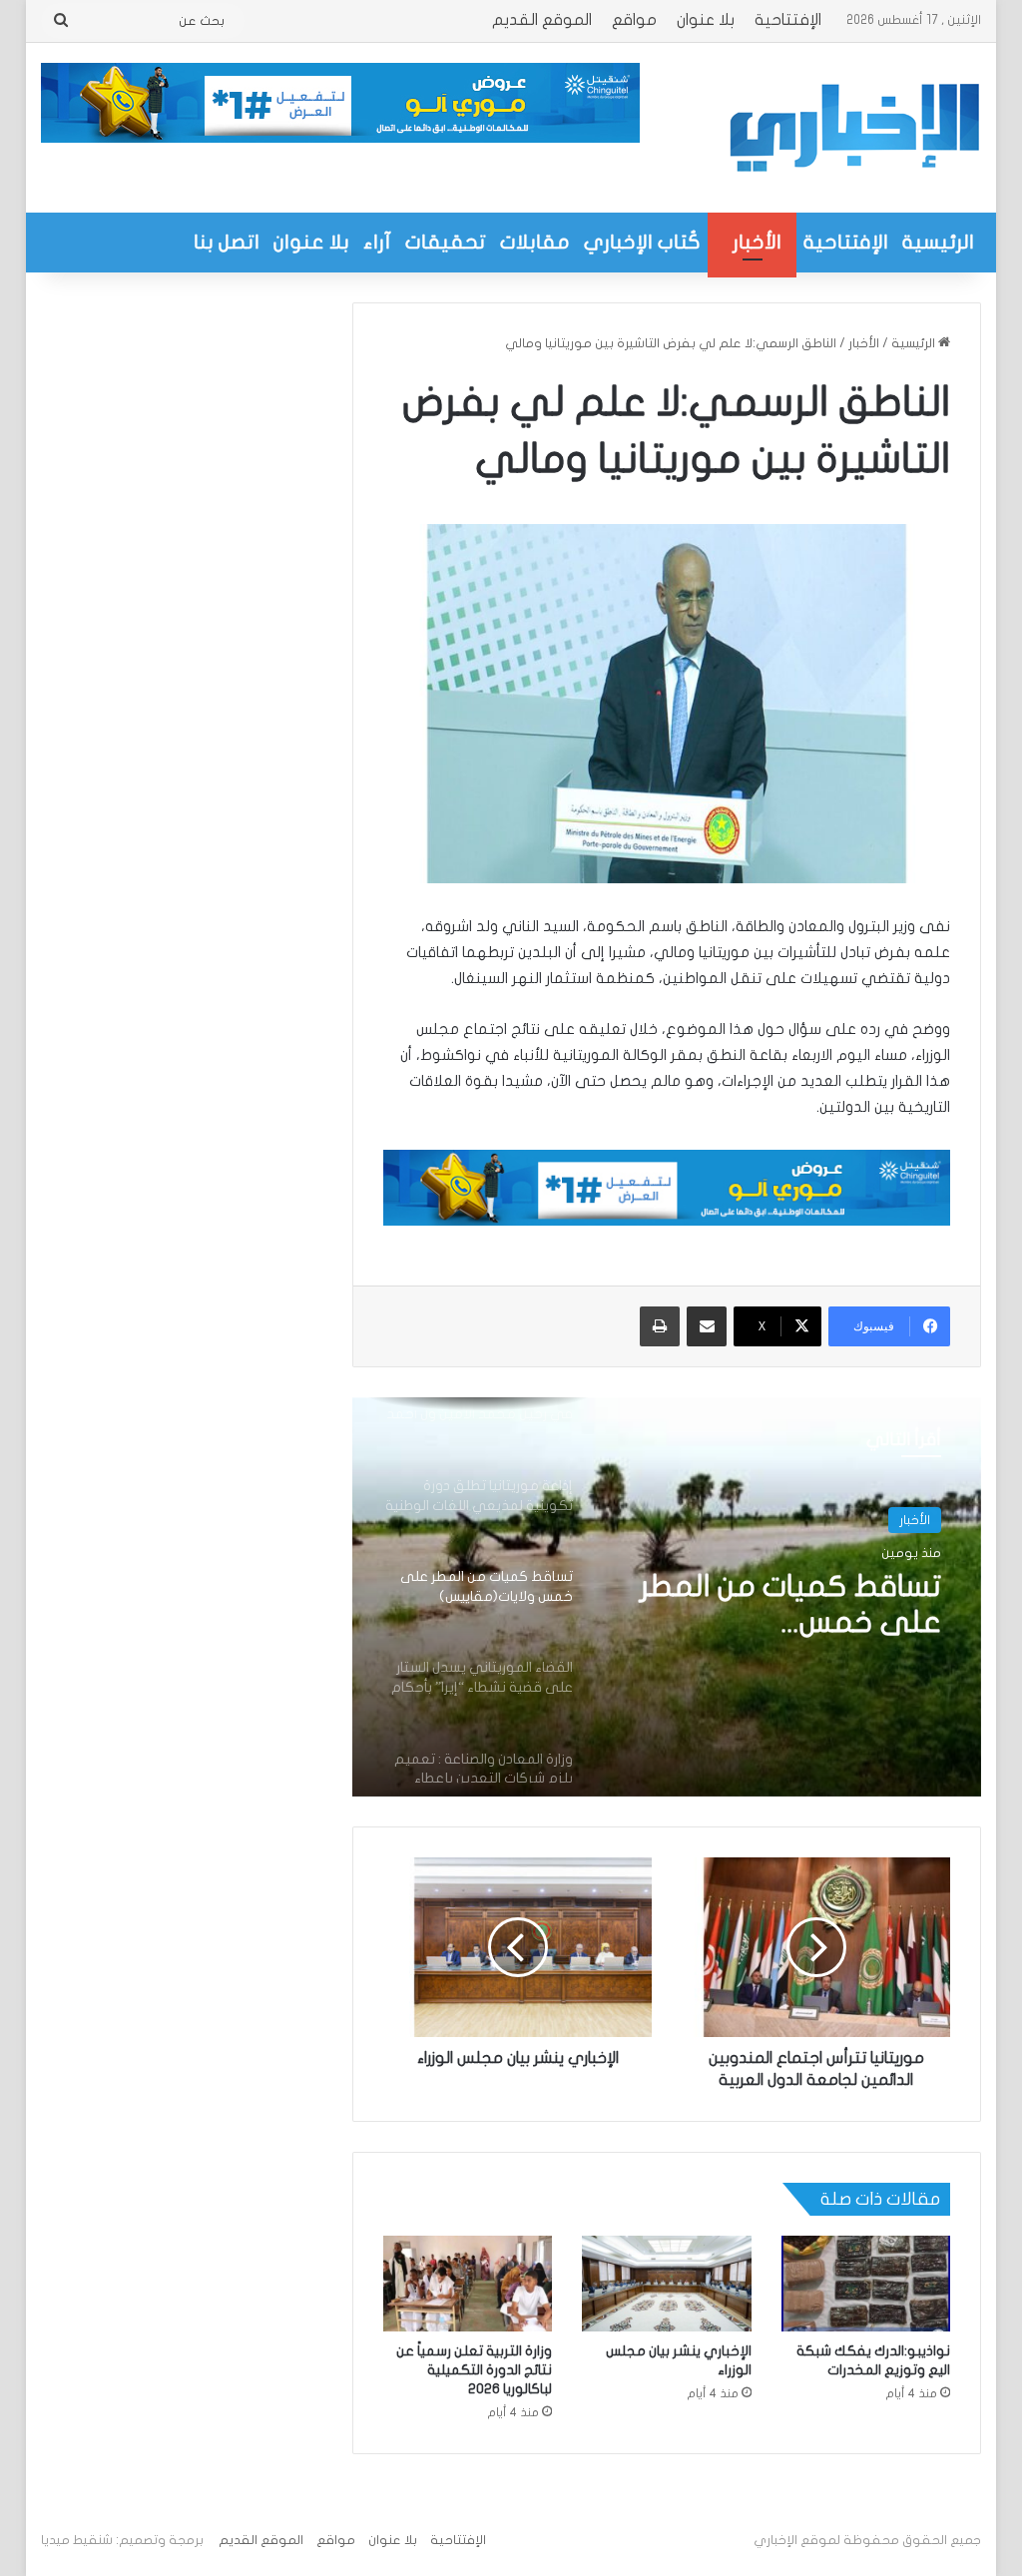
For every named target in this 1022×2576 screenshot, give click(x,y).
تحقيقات (446, 242)
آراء (377, 242)
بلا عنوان (706, 20)
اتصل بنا (227, 242)
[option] (666, 1597)
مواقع (634, 20)
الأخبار (757, 242)
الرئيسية (938, 242)
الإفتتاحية (788, 20)
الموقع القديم (542, 20)
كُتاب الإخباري (642, 242)
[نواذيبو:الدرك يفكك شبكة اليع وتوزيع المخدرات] (866, 2284)
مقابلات (535, 242)
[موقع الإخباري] (853, 128)
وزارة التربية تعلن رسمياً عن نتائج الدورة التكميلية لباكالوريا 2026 (474, 2370)
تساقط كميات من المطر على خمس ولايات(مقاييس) (790, 1606)
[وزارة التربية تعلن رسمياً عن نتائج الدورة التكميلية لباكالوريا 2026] (468, 2284)
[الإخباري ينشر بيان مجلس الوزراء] (667, 2284)
